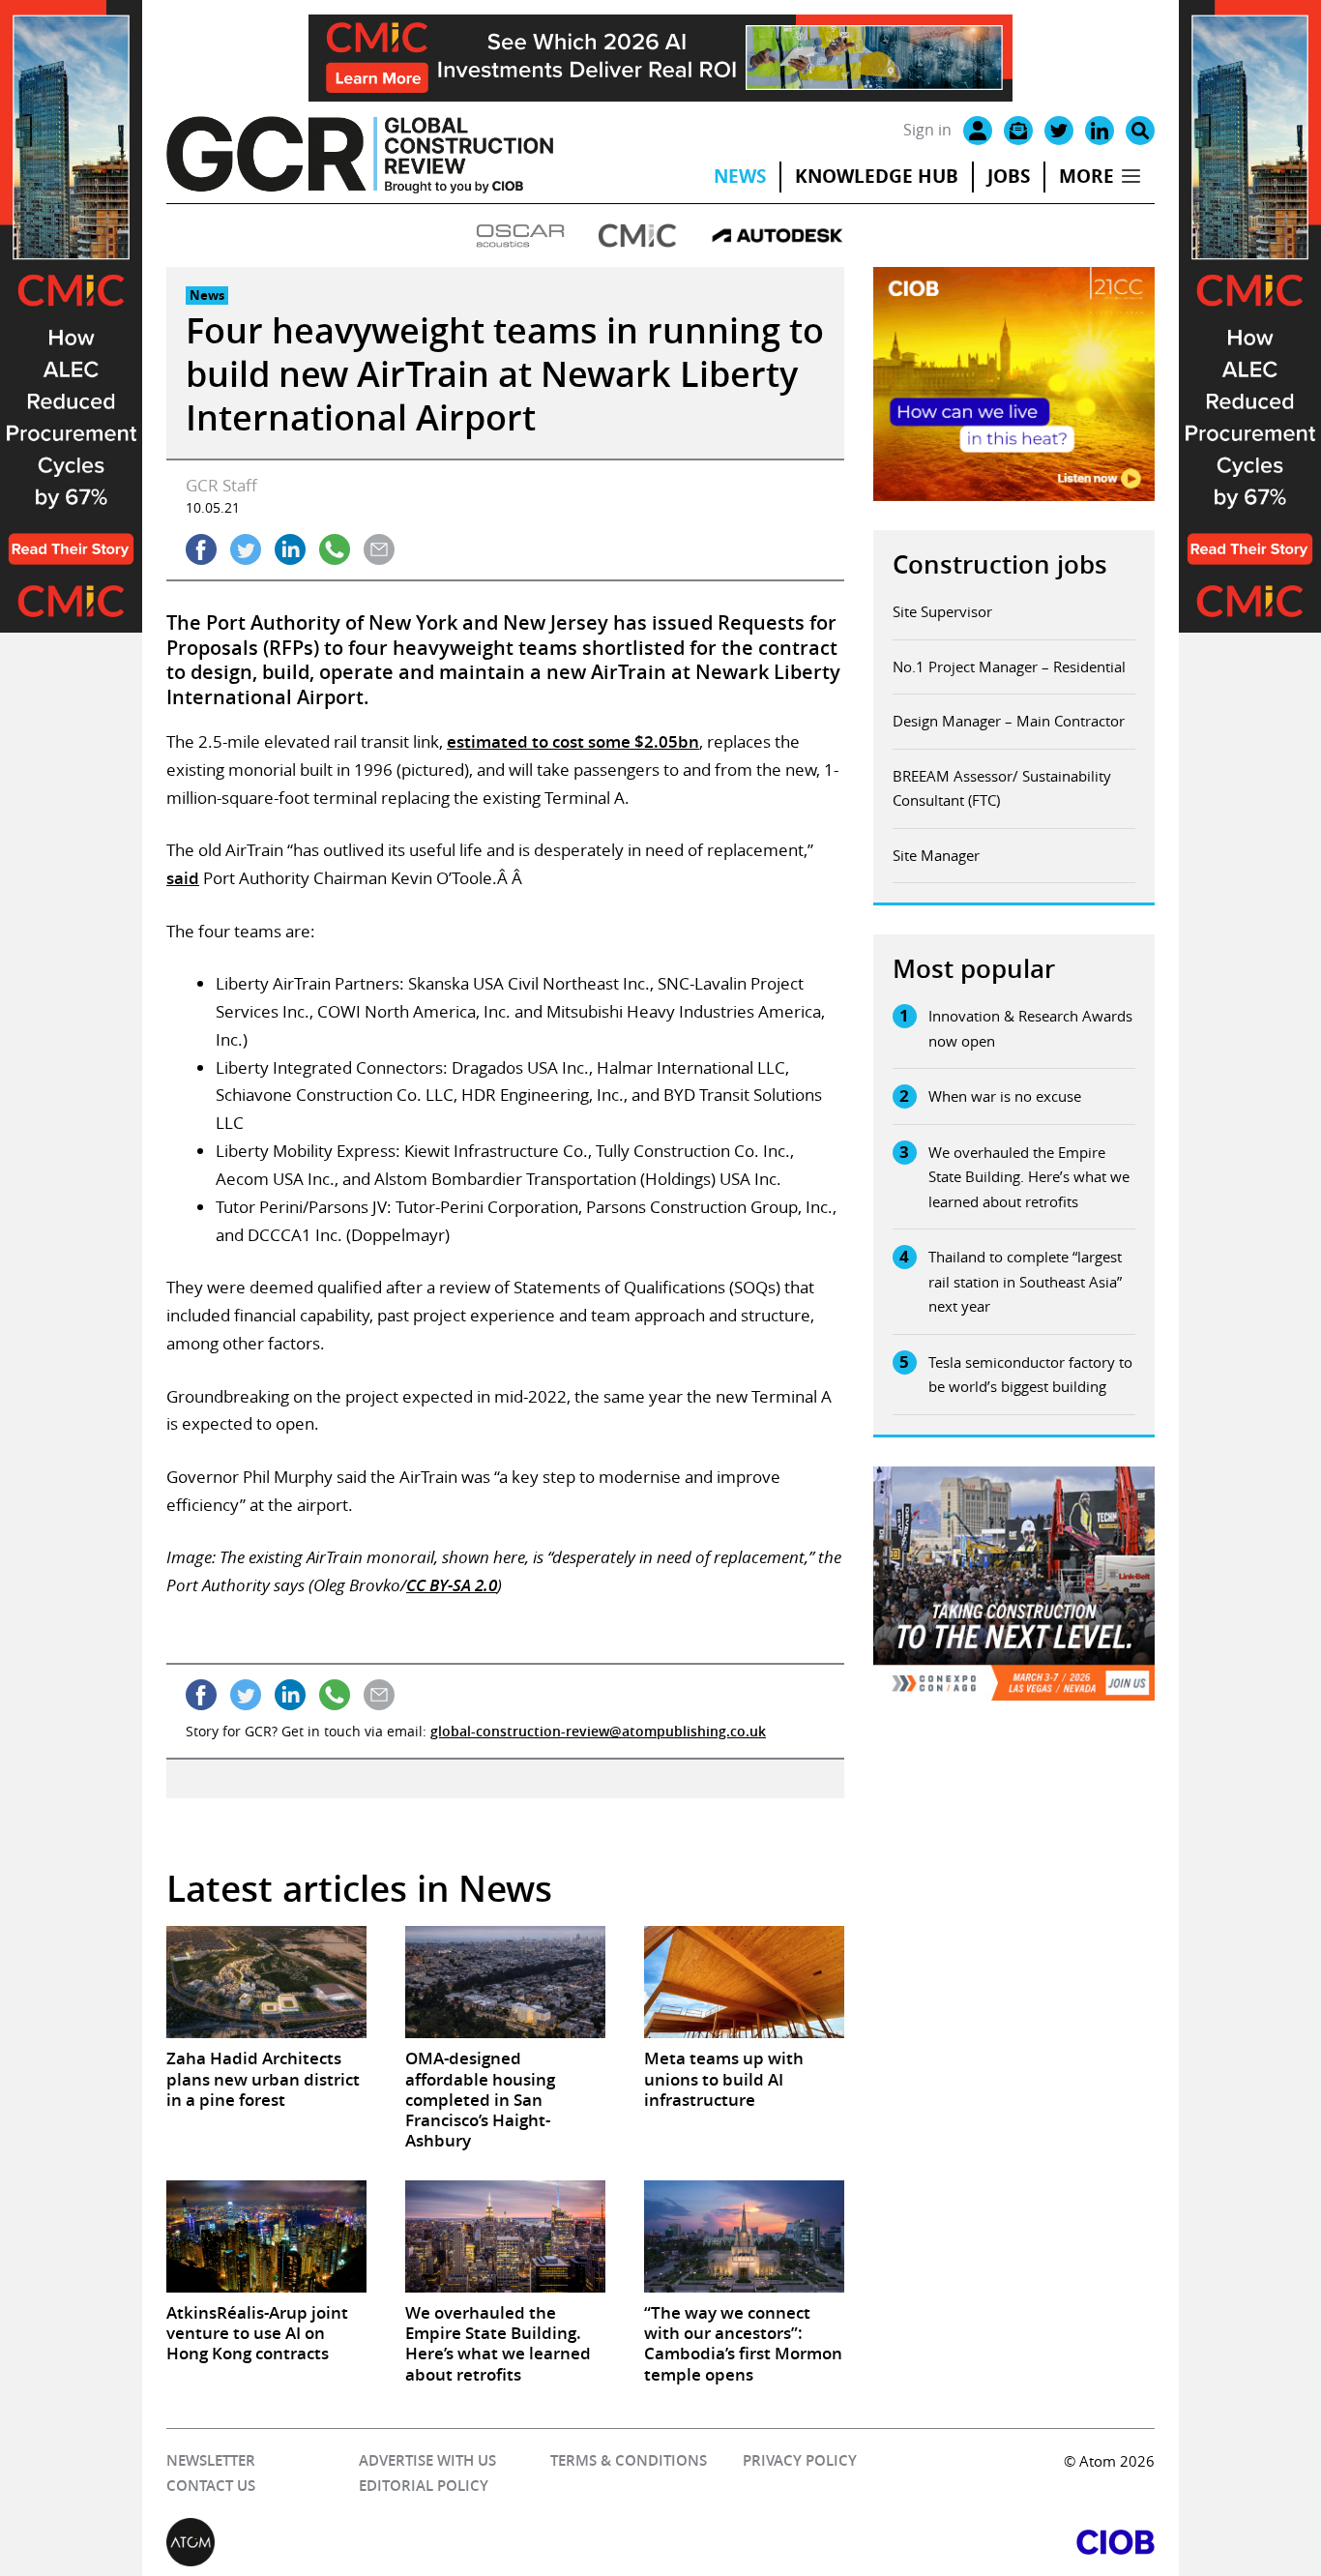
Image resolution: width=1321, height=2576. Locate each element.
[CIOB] (908, 2542)
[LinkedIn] (1100, 131)
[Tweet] (246, 549)
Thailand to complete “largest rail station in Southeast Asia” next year (1025, 1281)
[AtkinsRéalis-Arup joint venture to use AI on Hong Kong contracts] (266, 2236)
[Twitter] (1059, 131)
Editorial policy (424, 2486)
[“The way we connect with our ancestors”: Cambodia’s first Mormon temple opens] (744, 2236)
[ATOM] (413, 2542)
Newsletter (211, 2460)
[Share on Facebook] (201, 549)
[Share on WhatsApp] (335, 549)
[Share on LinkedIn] (290, 549)
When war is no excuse (1005, 1096)
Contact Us (211, 2486)
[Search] (1140, 131)
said (183, 878)
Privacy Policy (800, 2460)
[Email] (1018, 131)
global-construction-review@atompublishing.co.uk (598, 1731)
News (740, 176)
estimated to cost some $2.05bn (573, 741)
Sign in (927, 130)
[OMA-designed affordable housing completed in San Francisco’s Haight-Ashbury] (505, 1982)
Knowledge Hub (877, 176)
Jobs (1009, 176)
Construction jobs (1000, 564)
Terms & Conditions (629, 2460)
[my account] (978, 131)
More (1086, 176)
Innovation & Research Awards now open (1030, 1028)
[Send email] (379, 549)
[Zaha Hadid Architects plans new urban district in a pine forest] (266, 1982)
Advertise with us (427, 2460)
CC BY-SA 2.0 (452, 1585)
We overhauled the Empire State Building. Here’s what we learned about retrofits (1029, 1177)
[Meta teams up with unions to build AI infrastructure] (744, 1982)
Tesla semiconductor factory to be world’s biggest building (1030, 1375)
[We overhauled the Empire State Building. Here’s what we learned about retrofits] (505, 2236)
